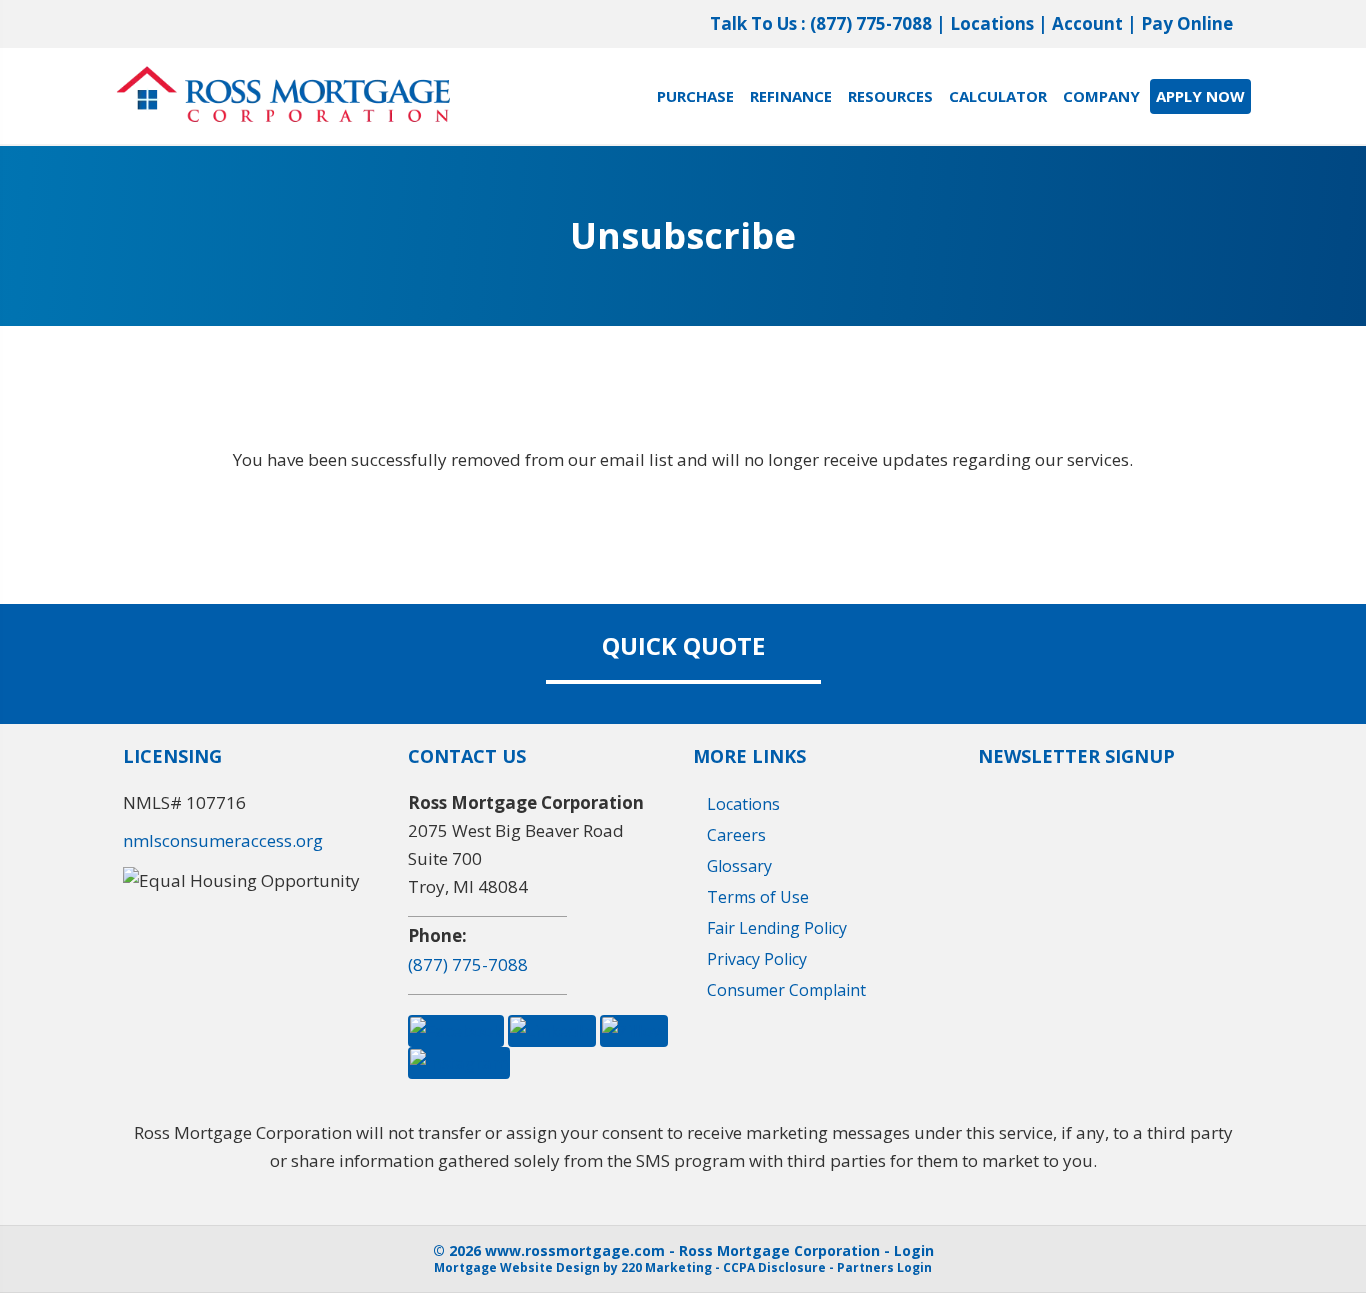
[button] (456, 1028)
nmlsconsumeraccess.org (223, 840)
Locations (992, 23)
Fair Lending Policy (777, 928)
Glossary (739, 866)
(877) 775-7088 (871, 23)
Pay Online (1187, 23)
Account (1087, 23)
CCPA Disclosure (774, 1267)
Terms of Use (758, 897)
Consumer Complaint (786, 990)
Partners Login (884, 1267)
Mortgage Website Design (517, 1267)
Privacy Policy (757, 959)
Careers (736, 835)
